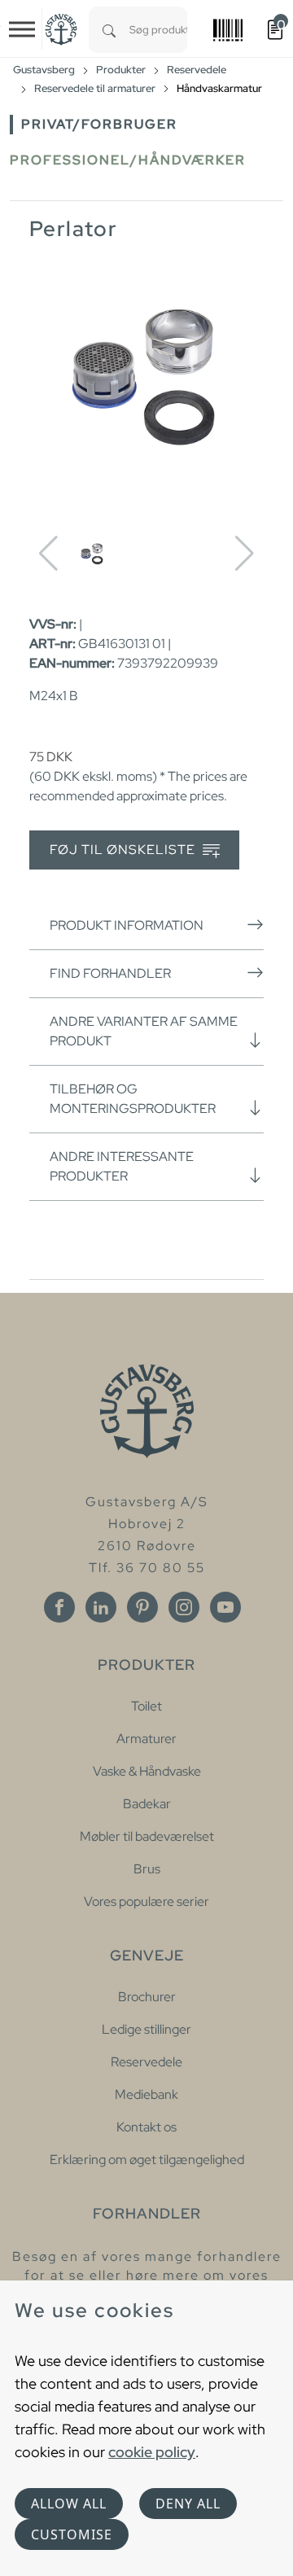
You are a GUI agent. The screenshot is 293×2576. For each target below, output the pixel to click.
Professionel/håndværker (128, 160)
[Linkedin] (101, 1607)
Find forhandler (110, 973)
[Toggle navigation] (22, 29)
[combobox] (158, 30)
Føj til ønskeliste (124, 850)
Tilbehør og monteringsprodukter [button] (133, 1099)
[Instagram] (184, 1607)
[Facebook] (59, 1607)
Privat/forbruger (99, 124)
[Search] (109, 30)
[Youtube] (225, 1607)
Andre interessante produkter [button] (122, 1166)
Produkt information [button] (127, 925)
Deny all (188, 2504)
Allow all (69, 2504)
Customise (72, 2534)
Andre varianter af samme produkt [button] (144, 1031)
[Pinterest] (142, 1607)
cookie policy (152, 2452)
